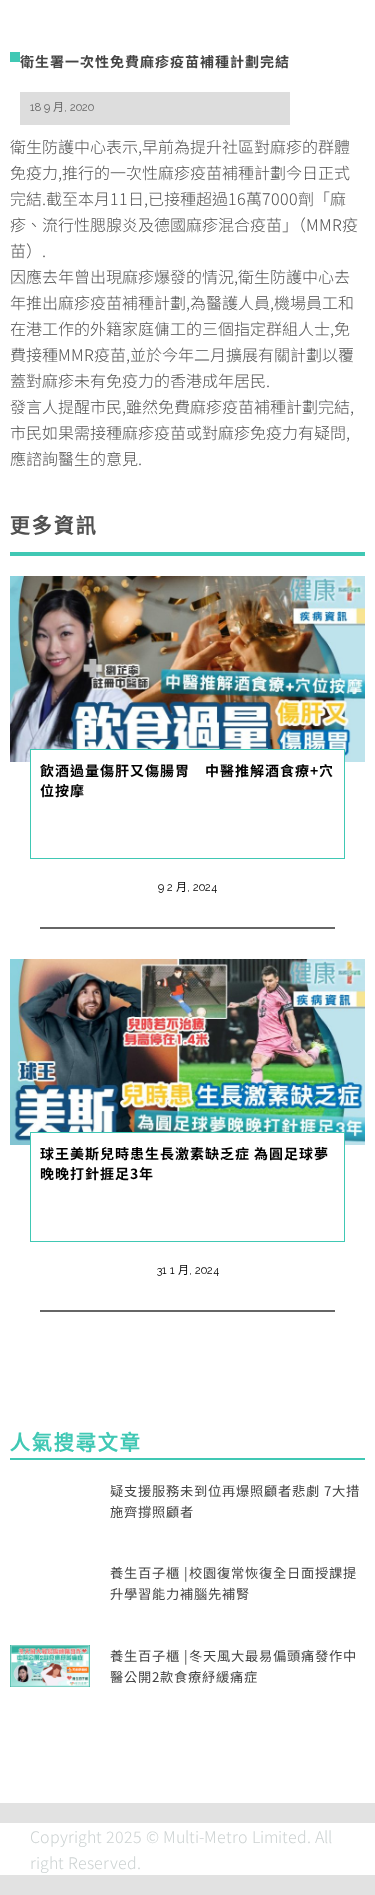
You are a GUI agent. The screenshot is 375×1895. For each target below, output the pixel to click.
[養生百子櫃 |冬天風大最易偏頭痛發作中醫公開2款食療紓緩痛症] (50, 1663)
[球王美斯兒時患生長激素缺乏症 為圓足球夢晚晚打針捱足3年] (187, 1049)
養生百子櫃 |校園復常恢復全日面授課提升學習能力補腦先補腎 (233, 1583)
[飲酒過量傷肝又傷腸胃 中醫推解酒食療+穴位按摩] (187, 666)
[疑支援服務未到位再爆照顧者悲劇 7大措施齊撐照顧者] (50, 1498)
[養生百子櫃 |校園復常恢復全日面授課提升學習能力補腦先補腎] (50, 1581)
